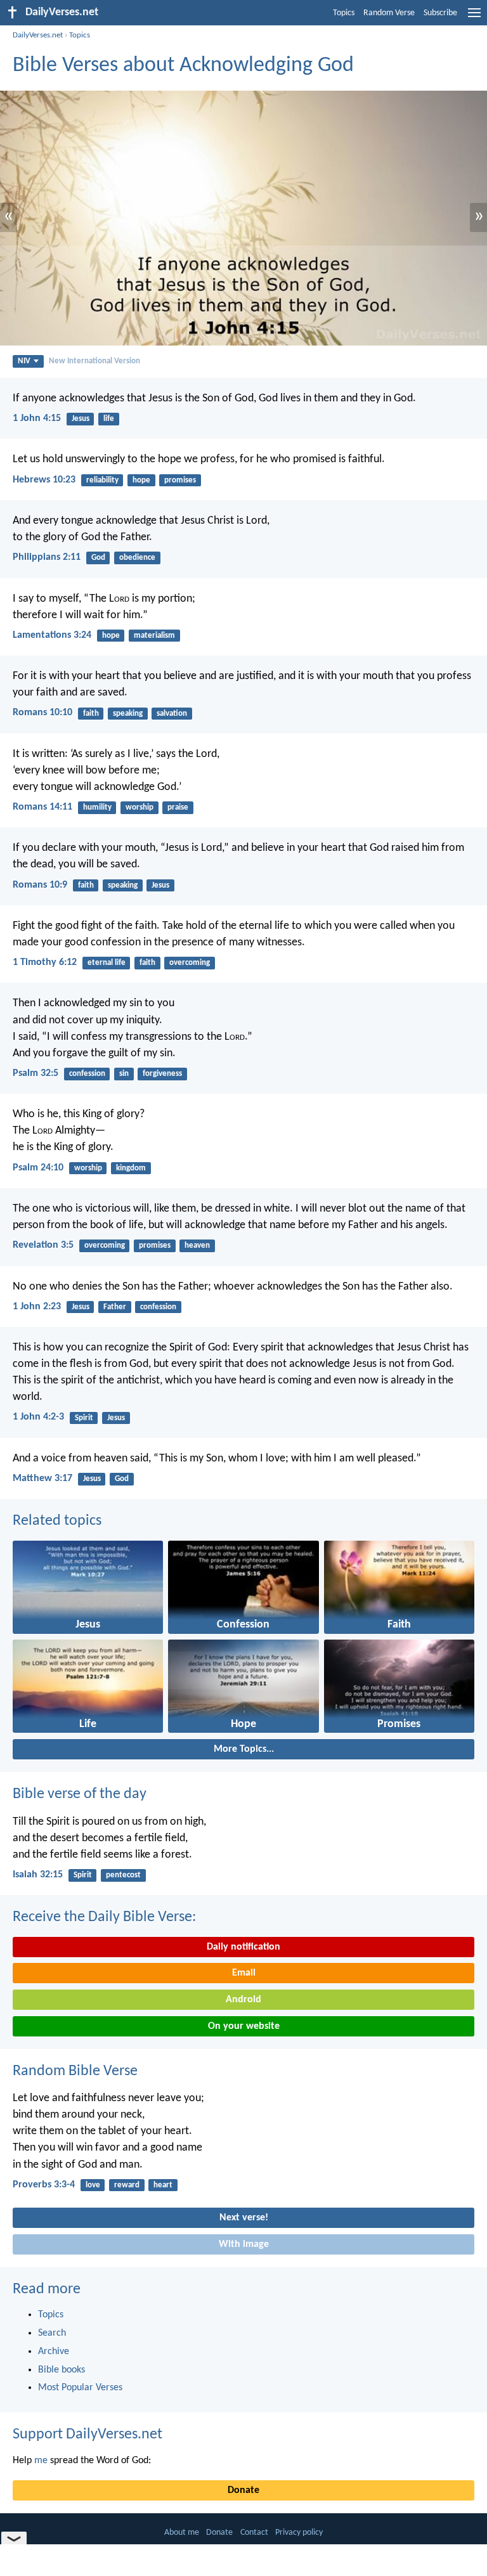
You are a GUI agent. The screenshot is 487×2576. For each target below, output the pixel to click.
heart (163, 2185)
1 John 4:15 (37, 418)
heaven (197, 1246)
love (93, 2185)
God (98, 558)
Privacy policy (299, 2533)
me (41, 2461)
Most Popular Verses (80, 2388)
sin (124, 1074)
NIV (24, 361)
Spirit (84, 1418)
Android (243, 2000)
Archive (54, 2352)
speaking (128, 714)
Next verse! (244, 2218)
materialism (154, 636)
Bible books (62, 2370)
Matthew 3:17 (42, 1479)
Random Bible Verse (75, 2071)
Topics (344, 13)
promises (180, 480)
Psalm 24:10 (38, 1168)
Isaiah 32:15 (38, 1875)
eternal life (107, 963)
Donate (243, 2490)
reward (127, 2185)
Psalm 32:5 (36, 1073)
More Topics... (244, 1749)
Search (52, 2333)
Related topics (57, 1521)
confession (87, 1074)
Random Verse (389, 13)
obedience (137, 558)
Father (115, 1307)
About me (182, 2533)
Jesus (81, 419)
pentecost (123, 1875)
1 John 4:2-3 (38, 1417)
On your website (244, 2026)
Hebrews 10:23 (44, 480)
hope (141, 480)
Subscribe (440, 13)
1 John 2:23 (37, 1307)
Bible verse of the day (80, 1794)
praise (178, 807)
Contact (254, 2533)
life (109, 419)
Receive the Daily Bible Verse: (104, 1917)
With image (244, 2244)
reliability (102, 480)
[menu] (474, 18)
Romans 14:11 (42, 807)
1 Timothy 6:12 (45, 962)
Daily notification (243, 1947)
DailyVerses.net (38, 35)
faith (91, 714)
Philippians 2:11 (47, 557)
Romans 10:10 (42, 713)
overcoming (190, 963)
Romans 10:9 (40, 885)
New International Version (94, 361)
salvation (172, 714)
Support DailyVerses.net (88, 2435)
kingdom (131, 1168)
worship (140, 807)
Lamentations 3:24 (52, 635)
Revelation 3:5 (43, 1245)
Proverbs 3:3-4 (44, 2185)
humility (97, 807)
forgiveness (162, 1074)
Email (244, 1973)
